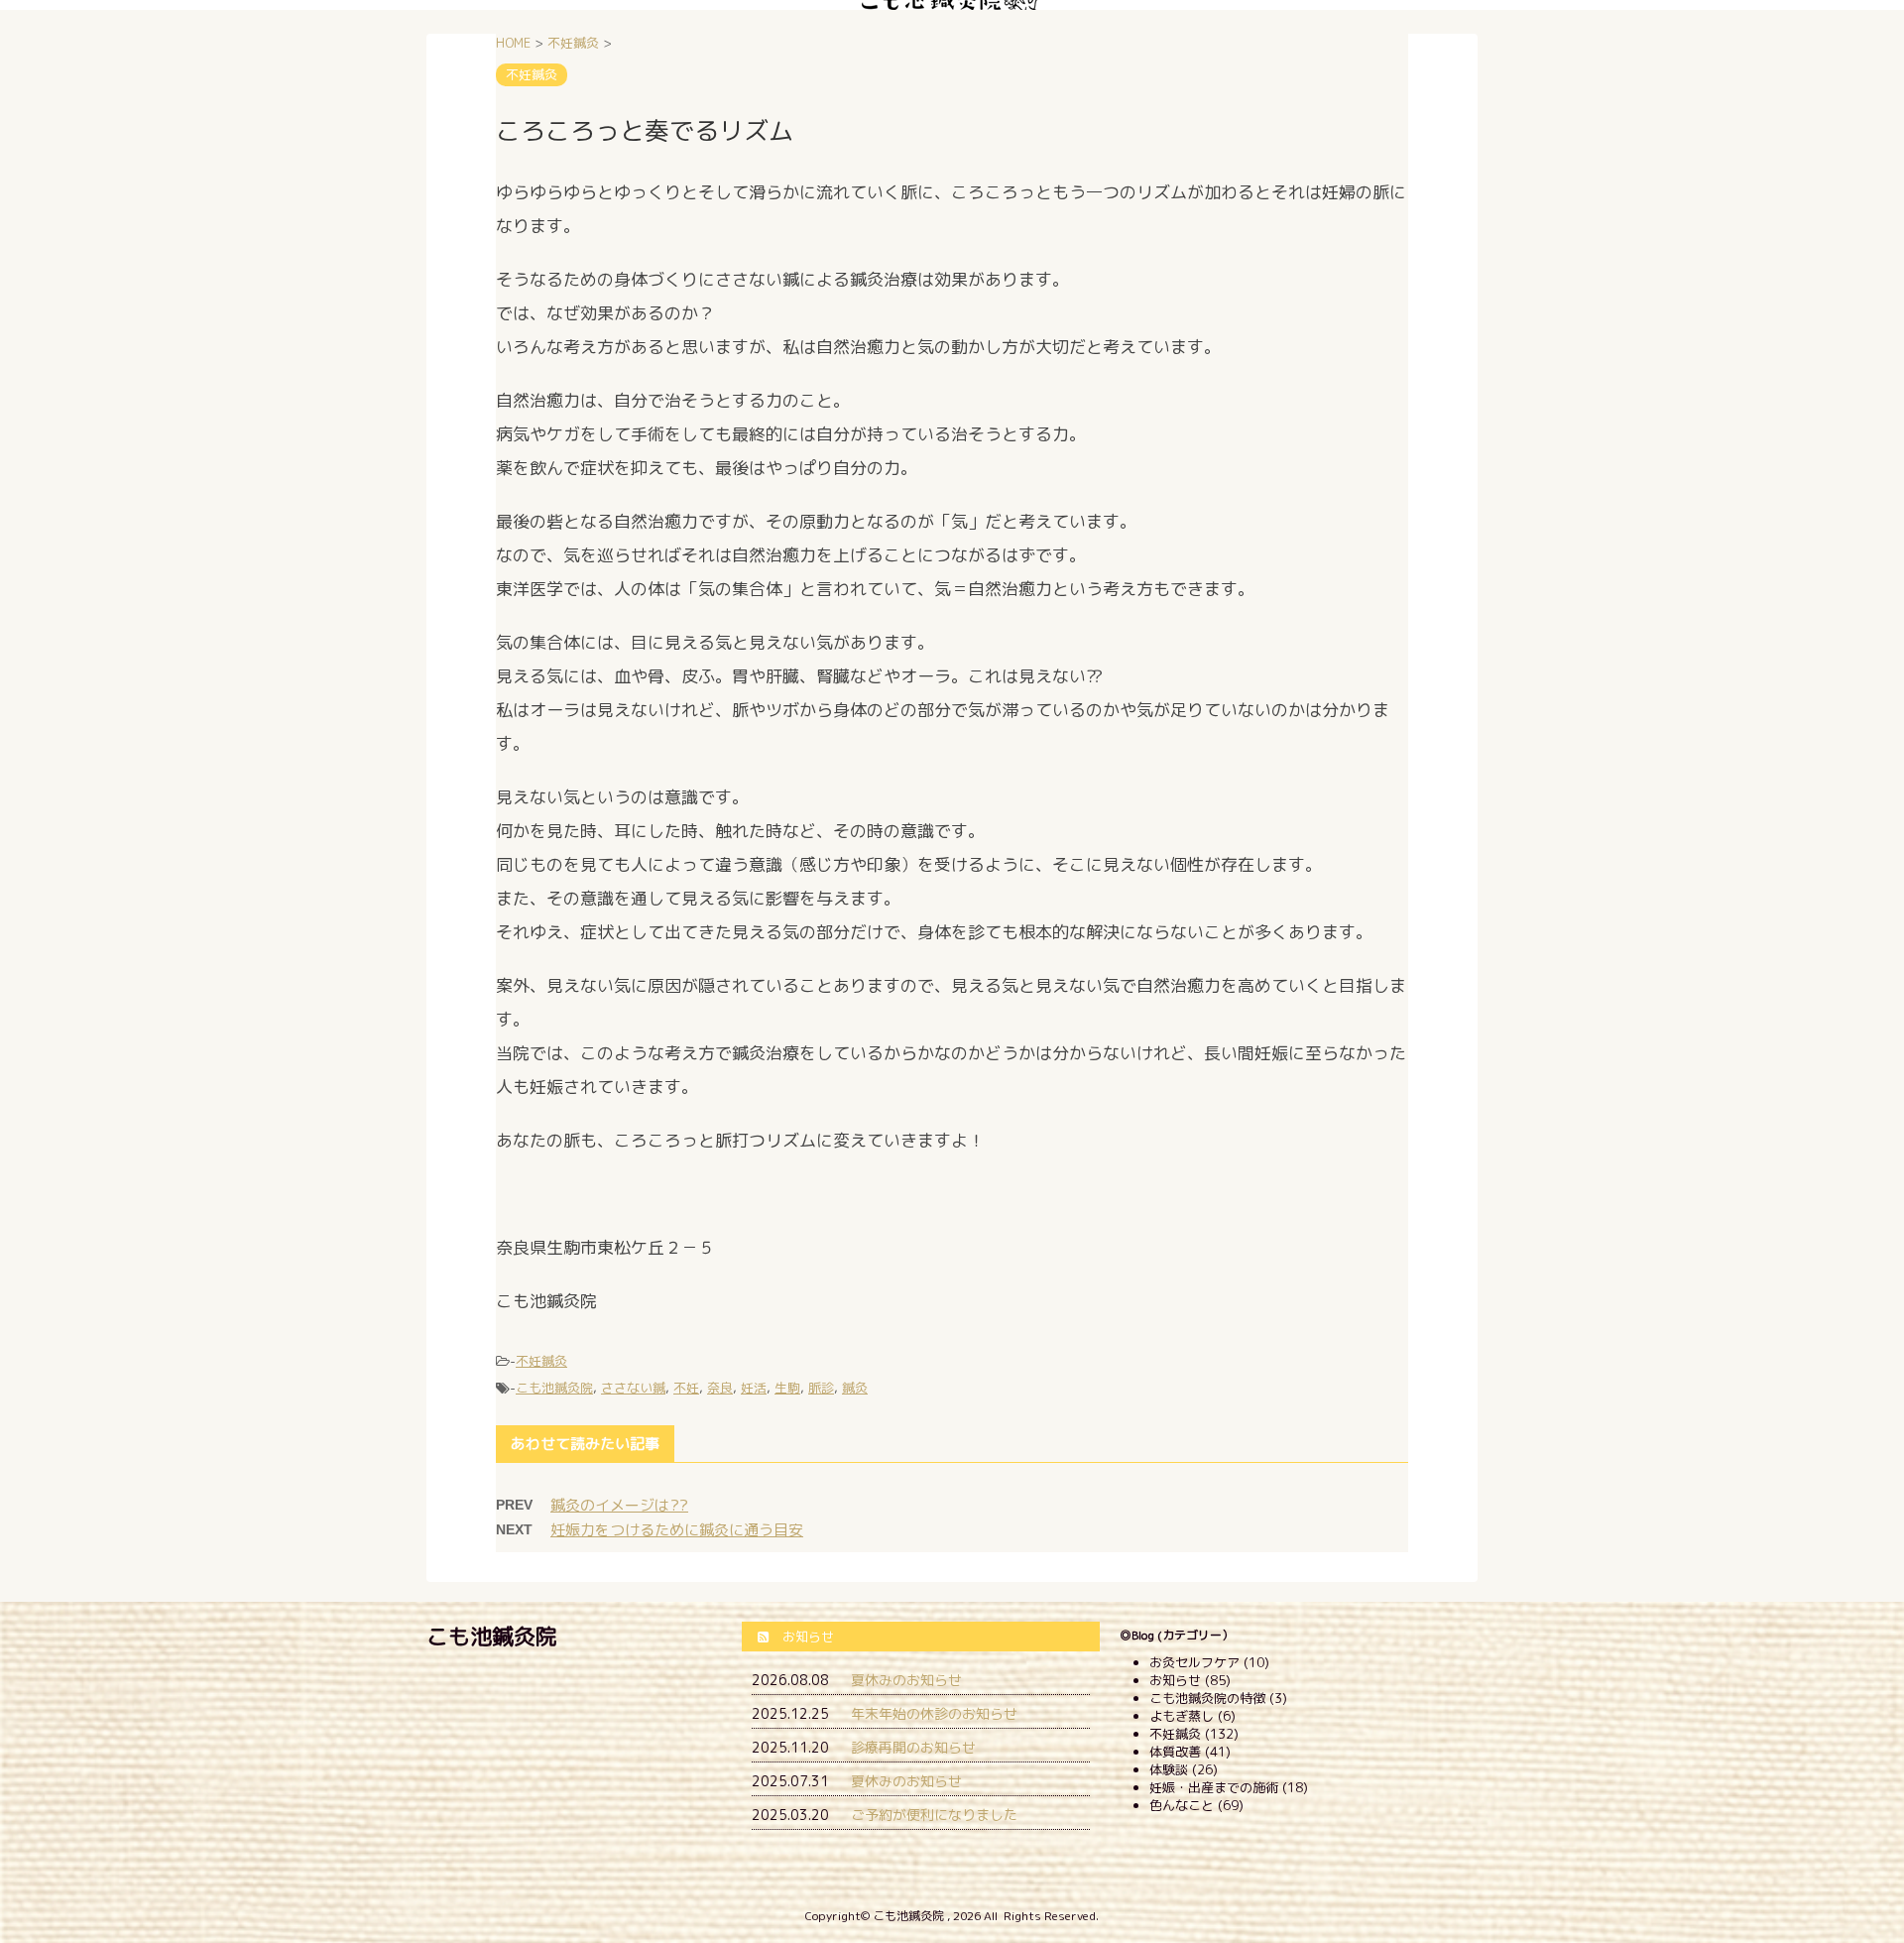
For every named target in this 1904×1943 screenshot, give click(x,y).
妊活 (754, 1388)
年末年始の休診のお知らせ (934, 1713)
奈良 (720, 1388)
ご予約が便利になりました (934, 1815)
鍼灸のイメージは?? (619, 1505)
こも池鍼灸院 (554, 1388)
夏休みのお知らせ (906, 1680)
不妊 (686, 1388)
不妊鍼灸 (541, 1361)
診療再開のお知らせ (913, 1747)
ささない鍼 (633, 1388)
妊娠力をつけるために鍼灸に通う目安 (677, 1530)
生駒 (787, 1388)
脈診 (821, 1388)
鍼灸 (855, 1388)
